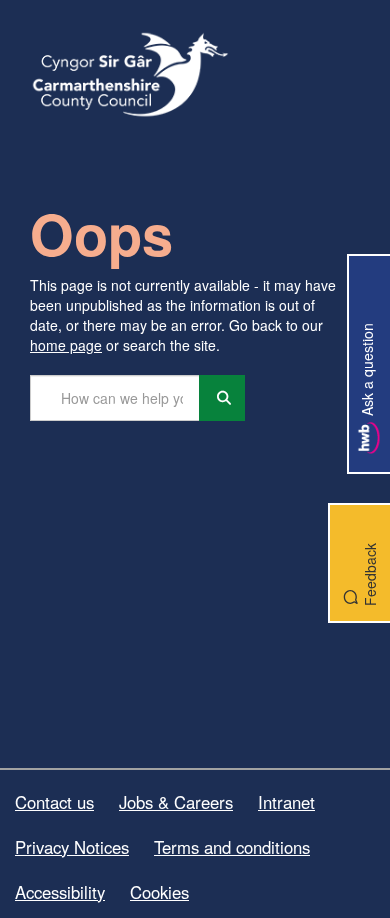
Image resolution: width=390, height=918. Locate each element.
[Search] (222, 398)
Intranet (286, 802)
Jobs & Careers (176, 802)
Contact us (54, 802)
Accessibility (60, 892)
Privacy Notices (72, 847)
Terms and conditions (232, 847)
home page (66, 345)
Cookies (159, 892)
